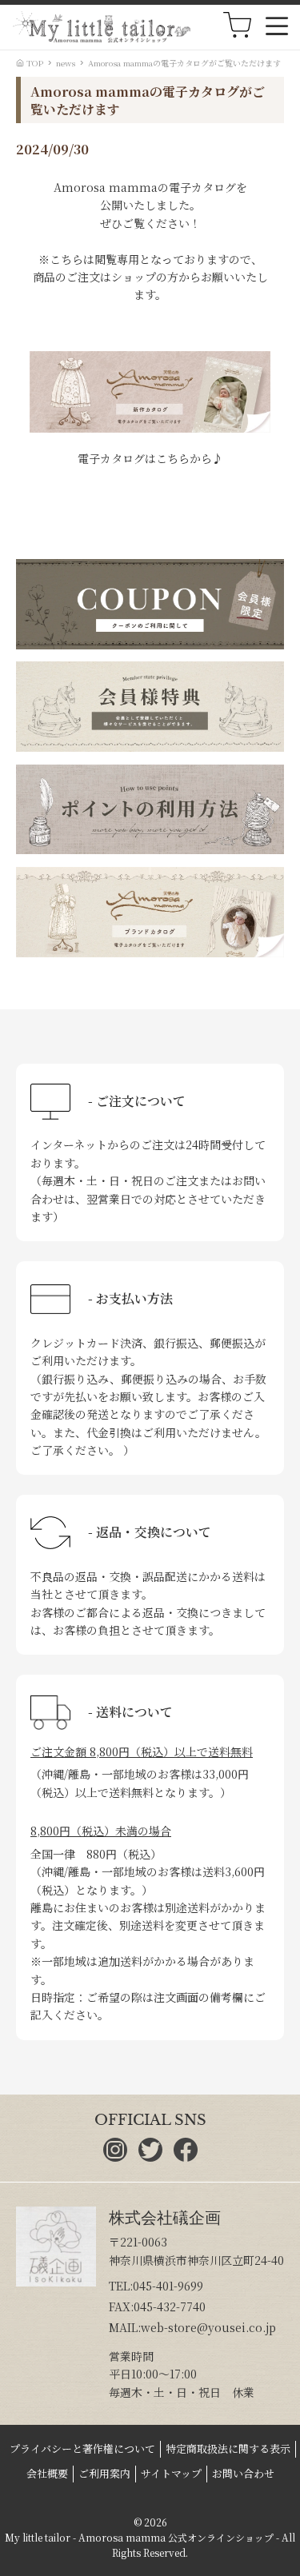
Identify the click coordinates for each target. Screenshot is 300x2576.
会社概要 (47, 2473)
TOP (34, 63)
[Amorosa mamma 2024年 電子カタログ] (150, 428)
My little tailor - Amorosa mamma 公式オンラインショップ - (142, 2537)
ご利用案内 (104, 2473)
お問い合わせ (243, 2473)
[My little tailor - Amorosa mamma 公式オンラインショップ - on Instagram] (115, 2157)
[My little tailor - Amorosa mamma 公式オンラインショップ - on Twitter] (150, 2157)
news (66, 63)
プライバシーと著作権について (82, 2448)
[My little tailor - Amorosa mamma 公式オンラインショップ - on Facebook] (186, 2157)
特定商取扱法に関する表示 (228, 2448)
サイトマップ (171, 2473)
